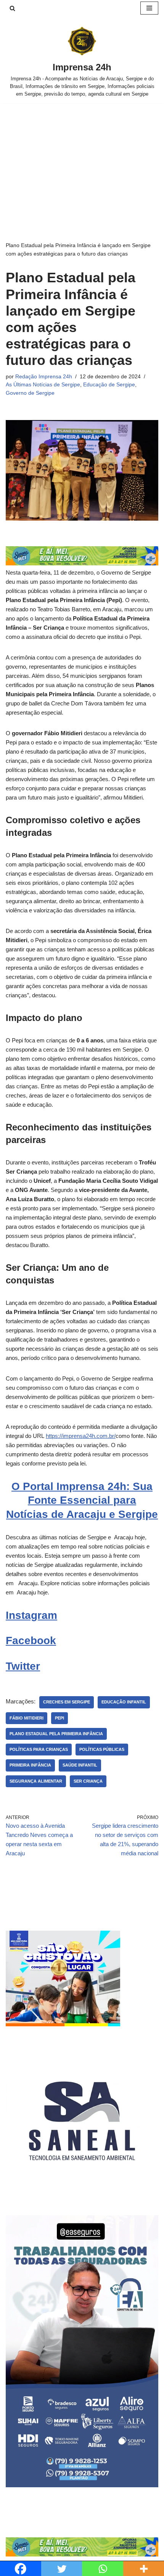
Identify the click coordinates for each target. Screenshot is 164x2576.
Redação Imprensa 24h (44, 377)
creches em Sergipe (67, 1702)
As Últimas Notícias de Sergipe (43, 385)
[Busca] (12, 8)
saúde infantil (80, 1765)
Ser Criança (88, 1781)
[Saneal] (82, 2195)
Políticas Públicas (102, 1749)
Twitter (23, 1666)
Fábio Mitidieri (27, 1718)
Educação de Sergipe (109, 385)
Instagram (31, 1615)
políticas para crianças (39, 1749)
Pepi (59, 1718)
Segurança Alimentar (36, 1781)
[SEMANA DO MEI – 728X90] (82, 563)
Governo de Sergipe (30, 393)
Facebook (31, 1641)
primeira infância (30, 1765)
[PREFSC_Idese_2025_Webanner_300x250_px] (63, 2024)
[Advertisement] (82, 161)
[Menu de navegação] (149, 8)
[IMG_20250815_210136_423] (82, 2485)
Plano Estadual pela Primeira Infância (56, 1734)
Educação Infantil (124, 1702)
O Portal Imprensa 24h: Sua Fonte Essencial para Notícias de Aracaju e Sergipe (82, 1500)
